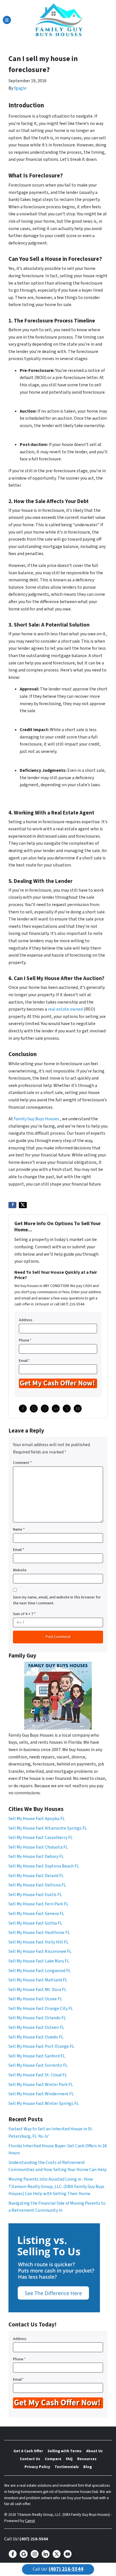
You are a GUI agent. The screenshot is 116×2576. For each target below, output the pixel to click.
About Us (94, 2451)
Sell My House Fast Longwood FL (40, 1971)
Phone (25, 1340)
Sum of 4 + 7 (24, 1614)
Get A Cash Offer (28, 2451)
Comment (22, 1463)
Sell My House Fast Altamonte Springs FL (48, 1828)
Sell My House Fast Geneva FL (36, 1914)
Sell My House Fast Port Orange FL (41, 2046)
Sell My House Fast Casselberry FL (41, 1838)
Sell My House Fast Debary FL (36, 1856)
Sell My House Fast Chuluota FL (38, 1847)
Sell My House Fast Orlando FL (37, 2018)
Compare (53, 2459)
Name (19, 1529)
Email (24, 1361)
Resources (87, 2459)
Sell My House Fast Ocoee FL (35, 1999)
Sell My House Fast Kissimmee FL (40, 1951)
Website (20, 1570)
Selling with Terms (65, 2451)
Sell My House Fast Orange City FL (41, 2009)
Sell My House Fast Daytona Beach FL (44, 1866)
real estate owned (65, 1009)
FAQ (69, 2459)
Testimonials (67, 2467)
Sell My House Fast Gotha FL (35, 1923)
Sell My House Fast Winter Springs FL (44, 2103)
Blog (88, 2467)
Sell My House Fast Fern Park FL (38, 1904)
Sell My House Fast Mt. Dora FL (37, 1990)
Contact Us (30, 2459)
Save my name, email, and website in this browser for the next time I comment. (57, 1600)
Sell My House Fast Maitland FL (38, 1980)
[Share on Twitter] (23, 1205)
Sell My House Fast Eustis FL (35, 1895)
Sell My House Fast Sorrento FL (38, 2065)
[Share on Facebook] (12, 1205)
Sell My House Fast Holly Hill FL (38, 1942)
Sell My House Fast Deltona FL (37, 1885)
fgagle (20, 88)
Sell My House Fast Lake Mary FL (39, 1961)
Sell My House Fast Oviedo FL (36, 2037)
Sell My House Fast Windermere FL (41, 2094)
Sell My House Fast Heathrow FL (39, 1932)
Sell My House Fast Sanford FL (37, 2056)
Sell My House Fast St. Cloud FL (38, 2075)
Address (26, 1320)
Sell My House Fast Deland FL (36, 1876)
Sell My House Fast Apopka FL (37, 1819)
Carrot (30, 2521)
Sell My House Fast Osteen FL (36, 2027)
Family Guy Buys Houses (36, 1119)
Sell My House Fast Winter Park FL (41, 2085)
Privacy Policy (37, 2467)
